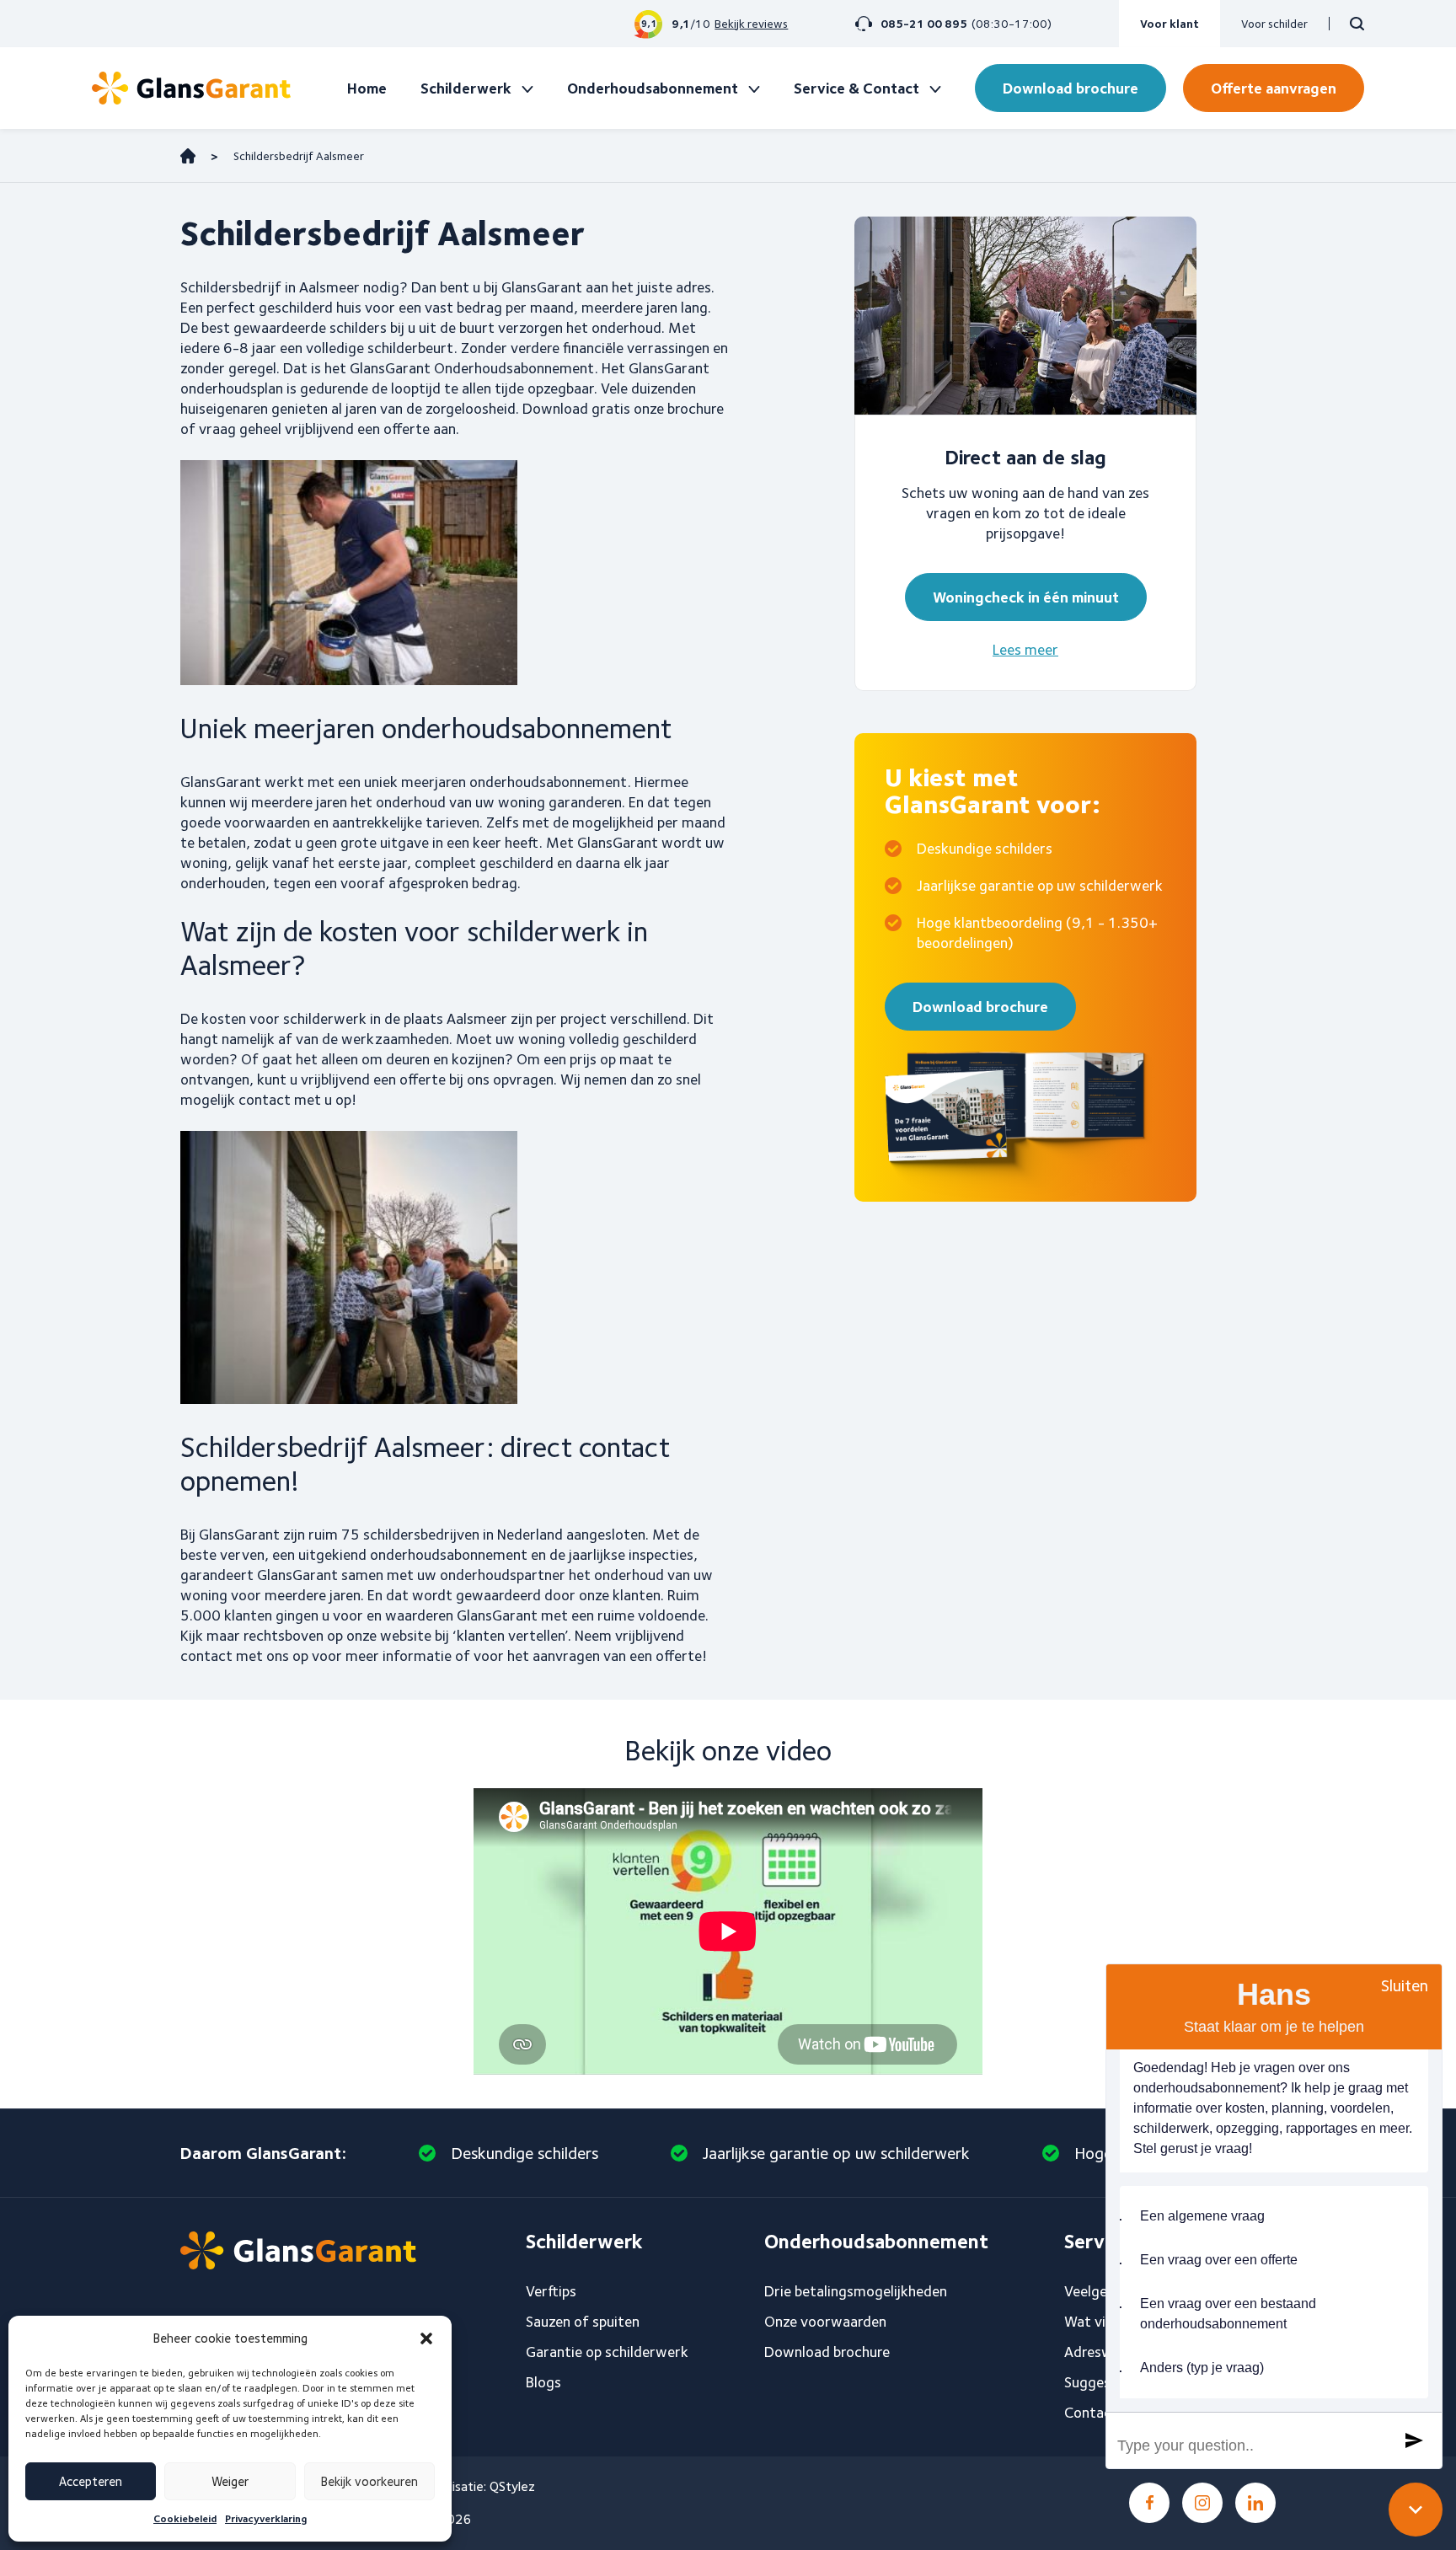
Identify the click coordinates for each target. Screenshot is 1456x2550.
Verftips (551, 2291)
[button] (426, 2338)
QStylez (512, 2486)
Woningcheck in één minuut (1026, 597)
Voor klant (1170, 24)
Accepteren (91, 2482)
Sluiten (1405, 1985)
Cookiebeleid (185, 2518)
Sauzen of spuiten (583, 2321)
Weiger (230, 2482)
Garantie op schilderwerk (607, 2352)
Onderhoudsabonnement (653, 88)
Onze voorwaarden (825, 2321)
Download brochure (1071, 88)
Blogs (543, 2382)
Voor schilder (1274, 24)
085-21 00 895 (924, 24)
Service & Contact (856, 88)
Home (367, 88)
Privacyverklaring (266, 2518)
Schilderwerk (466, 88)
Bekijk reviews (751, 24)
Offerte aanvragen (1274, 88)
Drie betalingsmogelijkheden (856, 2291)
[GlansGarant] (191, 88)
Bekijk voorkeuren (369, 2482)
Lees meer (1025, 649)
